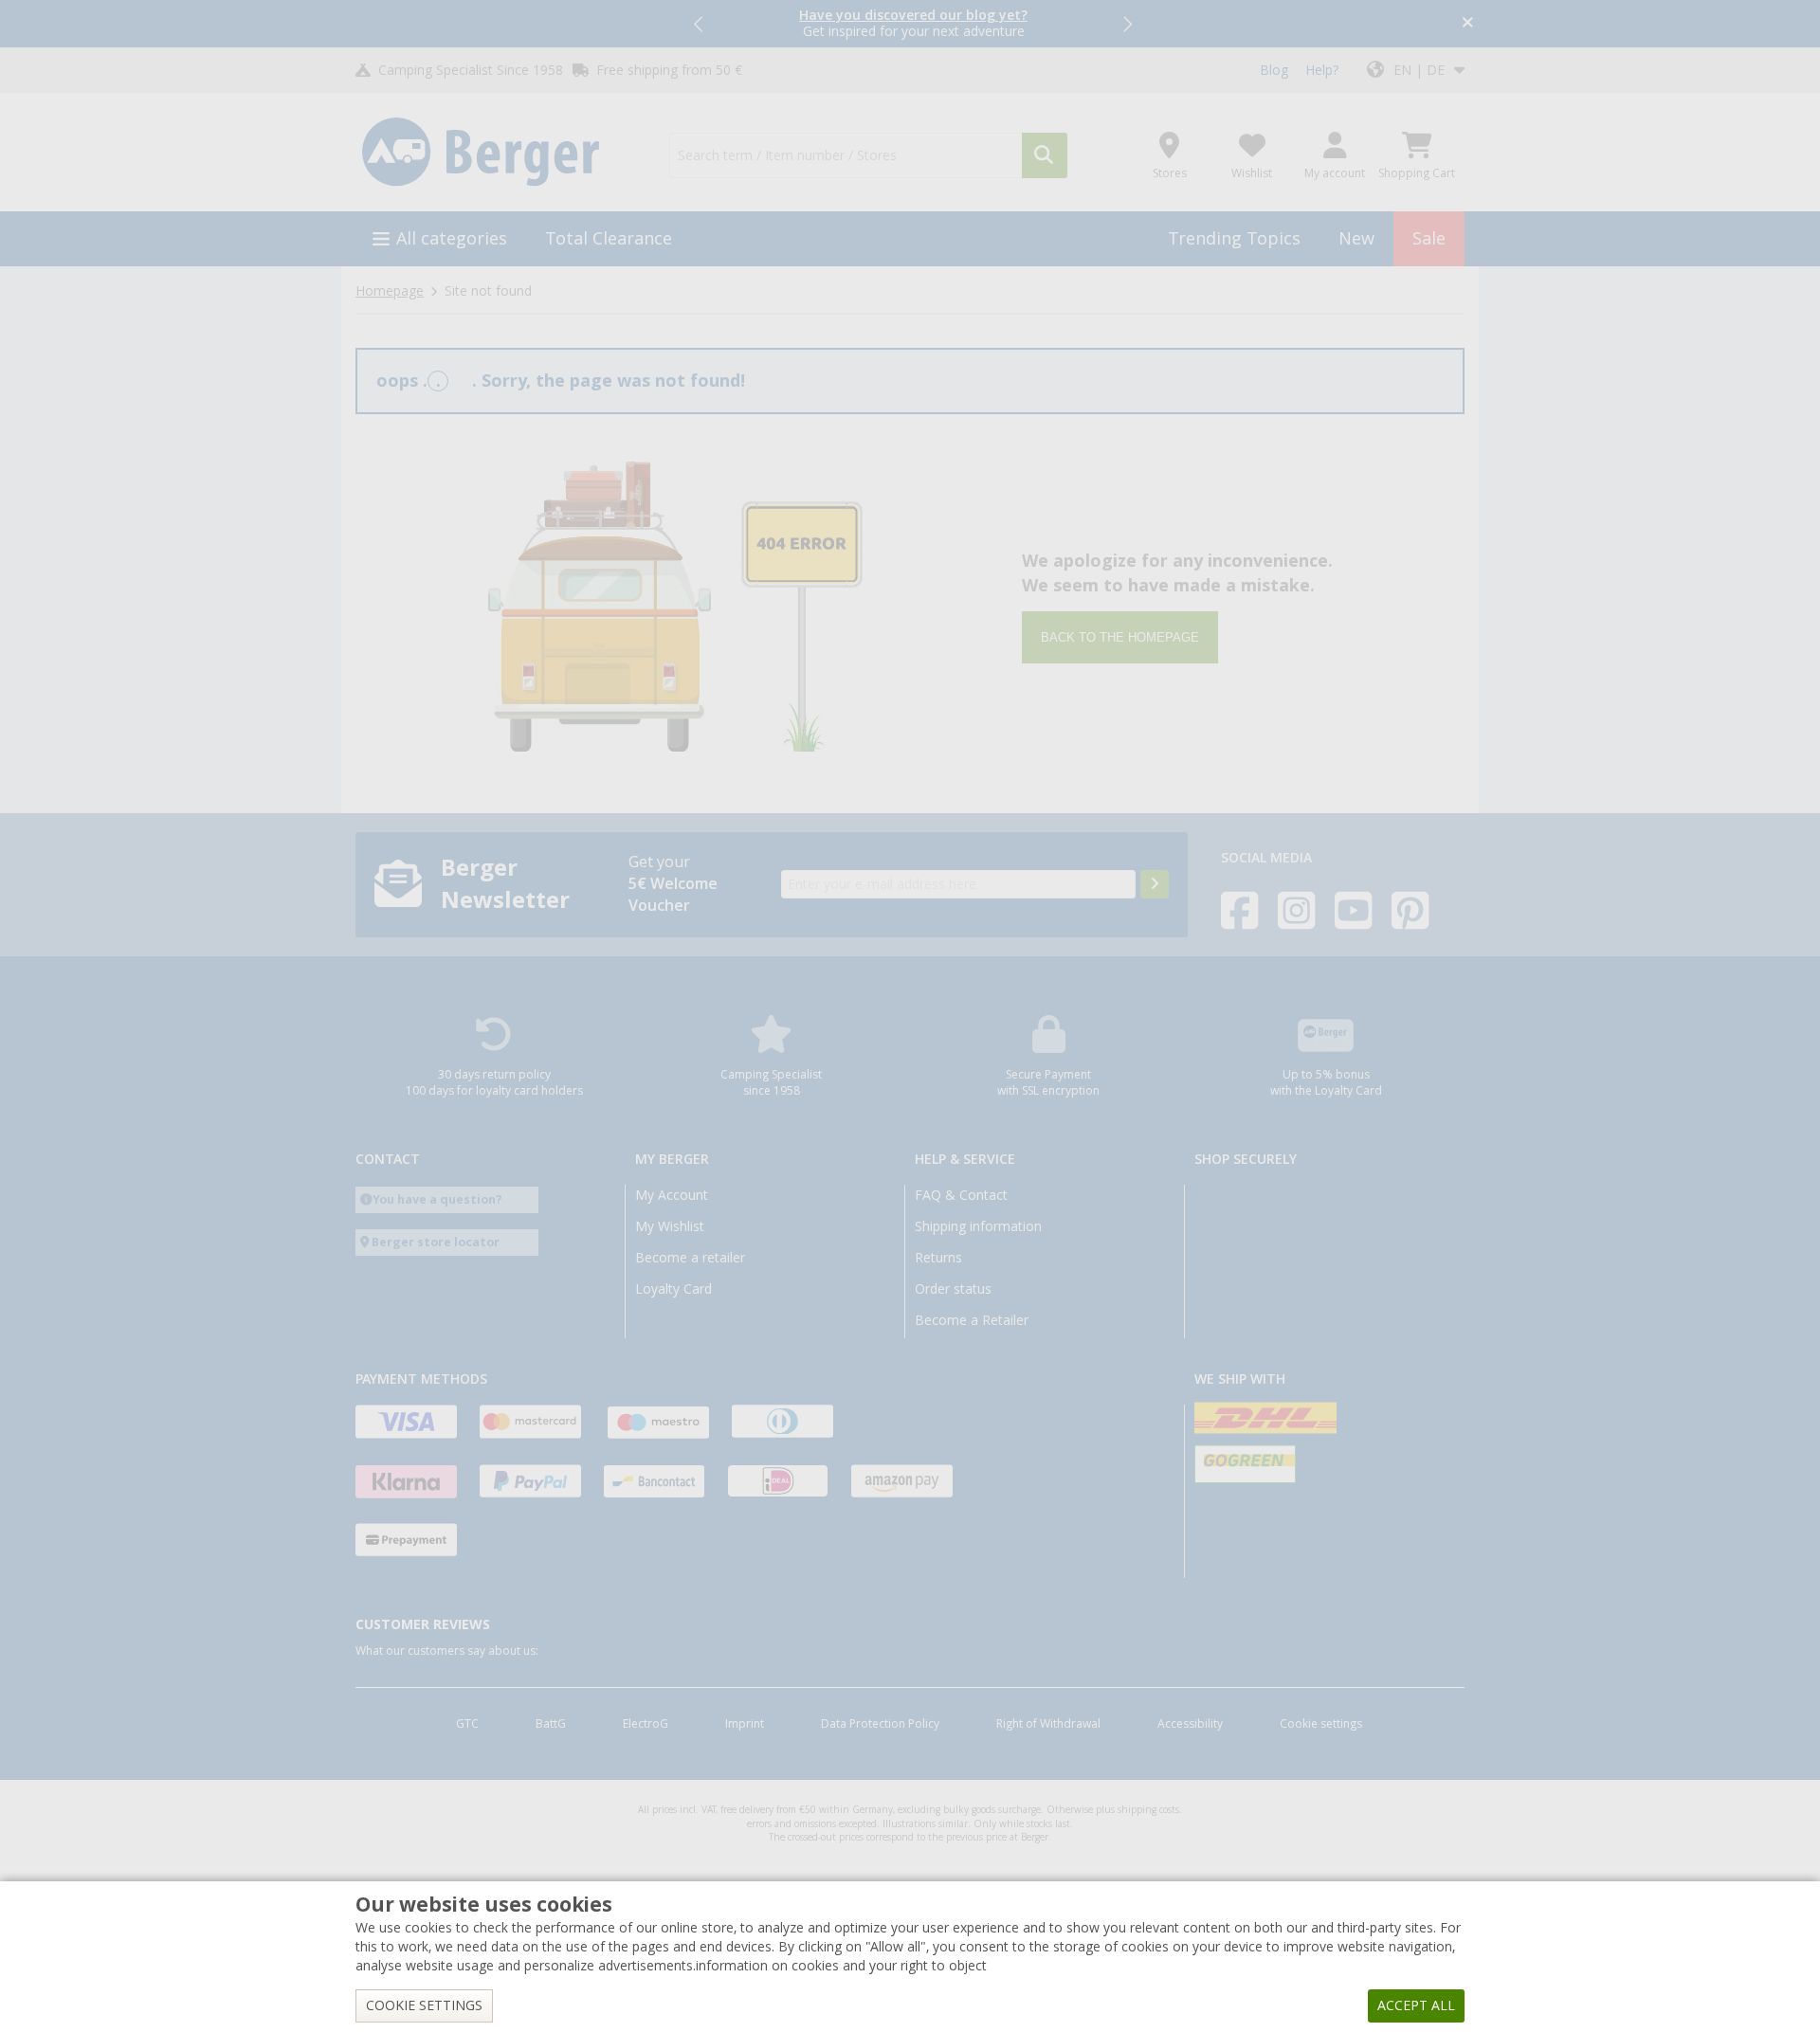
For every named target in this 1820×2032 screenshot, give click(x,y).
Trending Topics (1234, 238)
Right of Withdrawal (1048, 1724)
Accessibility (1190, 1724)
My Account (672, 1195)
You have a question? (437, 1199)
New (1356, 238)
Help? (1322, 70)
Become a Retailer (972, 1320)
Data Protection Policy (880, 1724)
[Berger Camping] (501, 153)
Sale (1429, 238)
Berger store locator (436, 1242)
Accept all (1416, 2005)
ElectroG (646, 1724)
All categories (452, 238)
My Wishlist (670, 1226)
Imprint (745, 1724)
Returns (938, 1258)
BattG (551, 1724)
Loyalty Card (673, 1289)
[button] (700, 24)
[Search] (1045, 155)
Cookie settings (1321, 1724)
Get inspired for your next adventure (913, 23)
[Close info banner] (1468, 24)
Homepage (390, 291)
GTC (467, 1724)
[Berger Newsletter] (1155, 884)
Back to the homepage (1120, 637)
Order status (953, 1289)
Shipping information (978, 1226)
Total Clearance (609, 238)
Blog (1274, 70)
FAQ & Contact (961, 1195)
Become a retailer (690, 1258)
